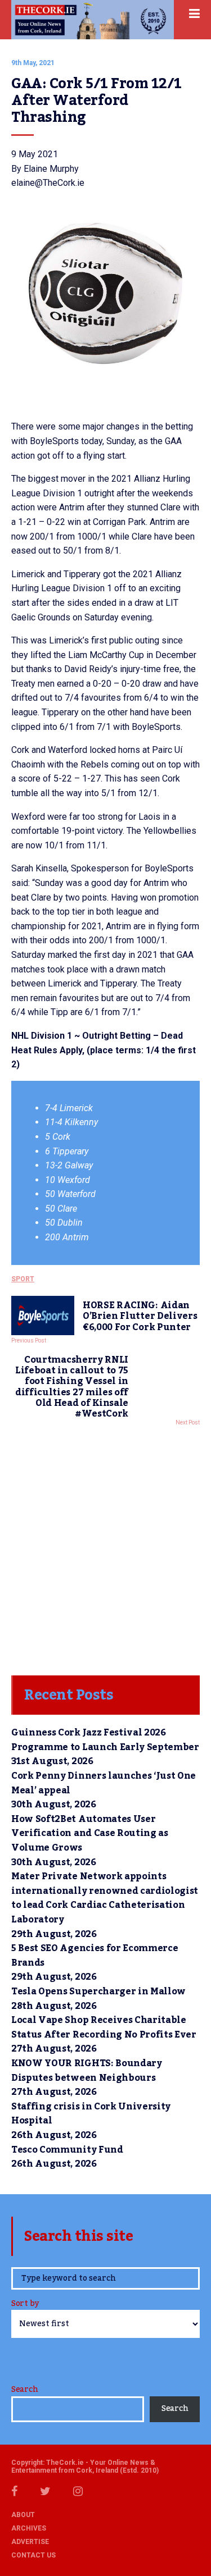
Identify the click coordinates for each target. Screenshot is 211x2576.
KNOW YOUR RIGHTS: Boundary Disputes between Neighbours (87, 2071)
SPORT (23, 1279)
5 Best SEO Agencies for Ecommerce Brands (95, 1956)
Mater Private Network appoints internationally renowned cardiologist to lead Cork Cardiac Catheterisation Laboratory (105, 1898)
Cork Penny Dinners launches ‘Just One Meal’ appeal (104, 1783)
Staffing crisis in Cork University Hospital (91, 2114)
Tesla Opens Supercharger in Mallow (98, 1992)
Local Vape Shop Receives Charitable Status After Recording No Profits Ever (104, 2027)
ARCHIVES (29, 2528)
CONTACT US (33, 2555)
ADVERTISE (30, 2542)
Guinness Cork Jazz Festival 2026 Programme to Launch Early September (105, 1740)
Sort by (25, 2305)
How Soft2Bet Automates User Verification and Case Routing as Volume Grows (90, 1833)
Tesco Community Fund (67, 2150)
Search (24, 2390)
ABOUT (23, 2515)
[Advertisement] (105, 1548)
